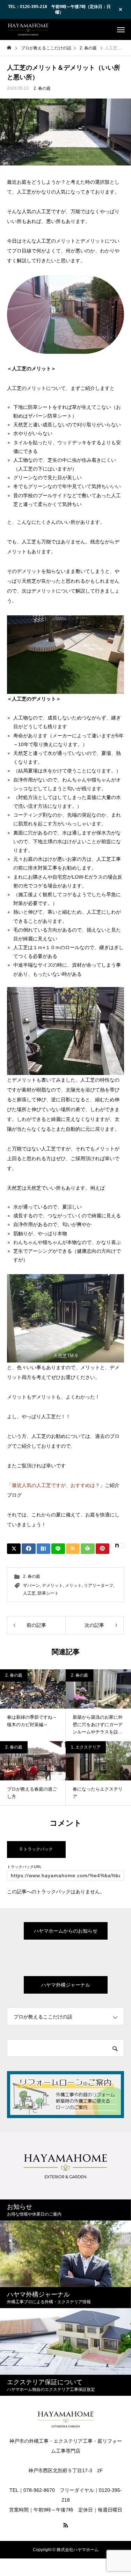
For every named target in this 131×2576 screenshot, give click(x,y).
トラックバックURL (24, 1867)
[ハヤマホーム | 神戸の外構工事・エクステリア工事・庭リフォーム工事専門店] (28, 29)
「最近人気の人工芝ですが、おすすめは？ (53, 1485)
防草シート (48, 1593)
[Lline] (58, 1549)
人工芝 (29, 1593)
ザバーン (31, 1586)
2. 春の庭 (42, 88)
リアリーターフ (99, 1586)
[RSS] (66, 2525)
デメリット (52, 1586)
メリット (73, 1586)
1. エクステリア (86, 1747)
